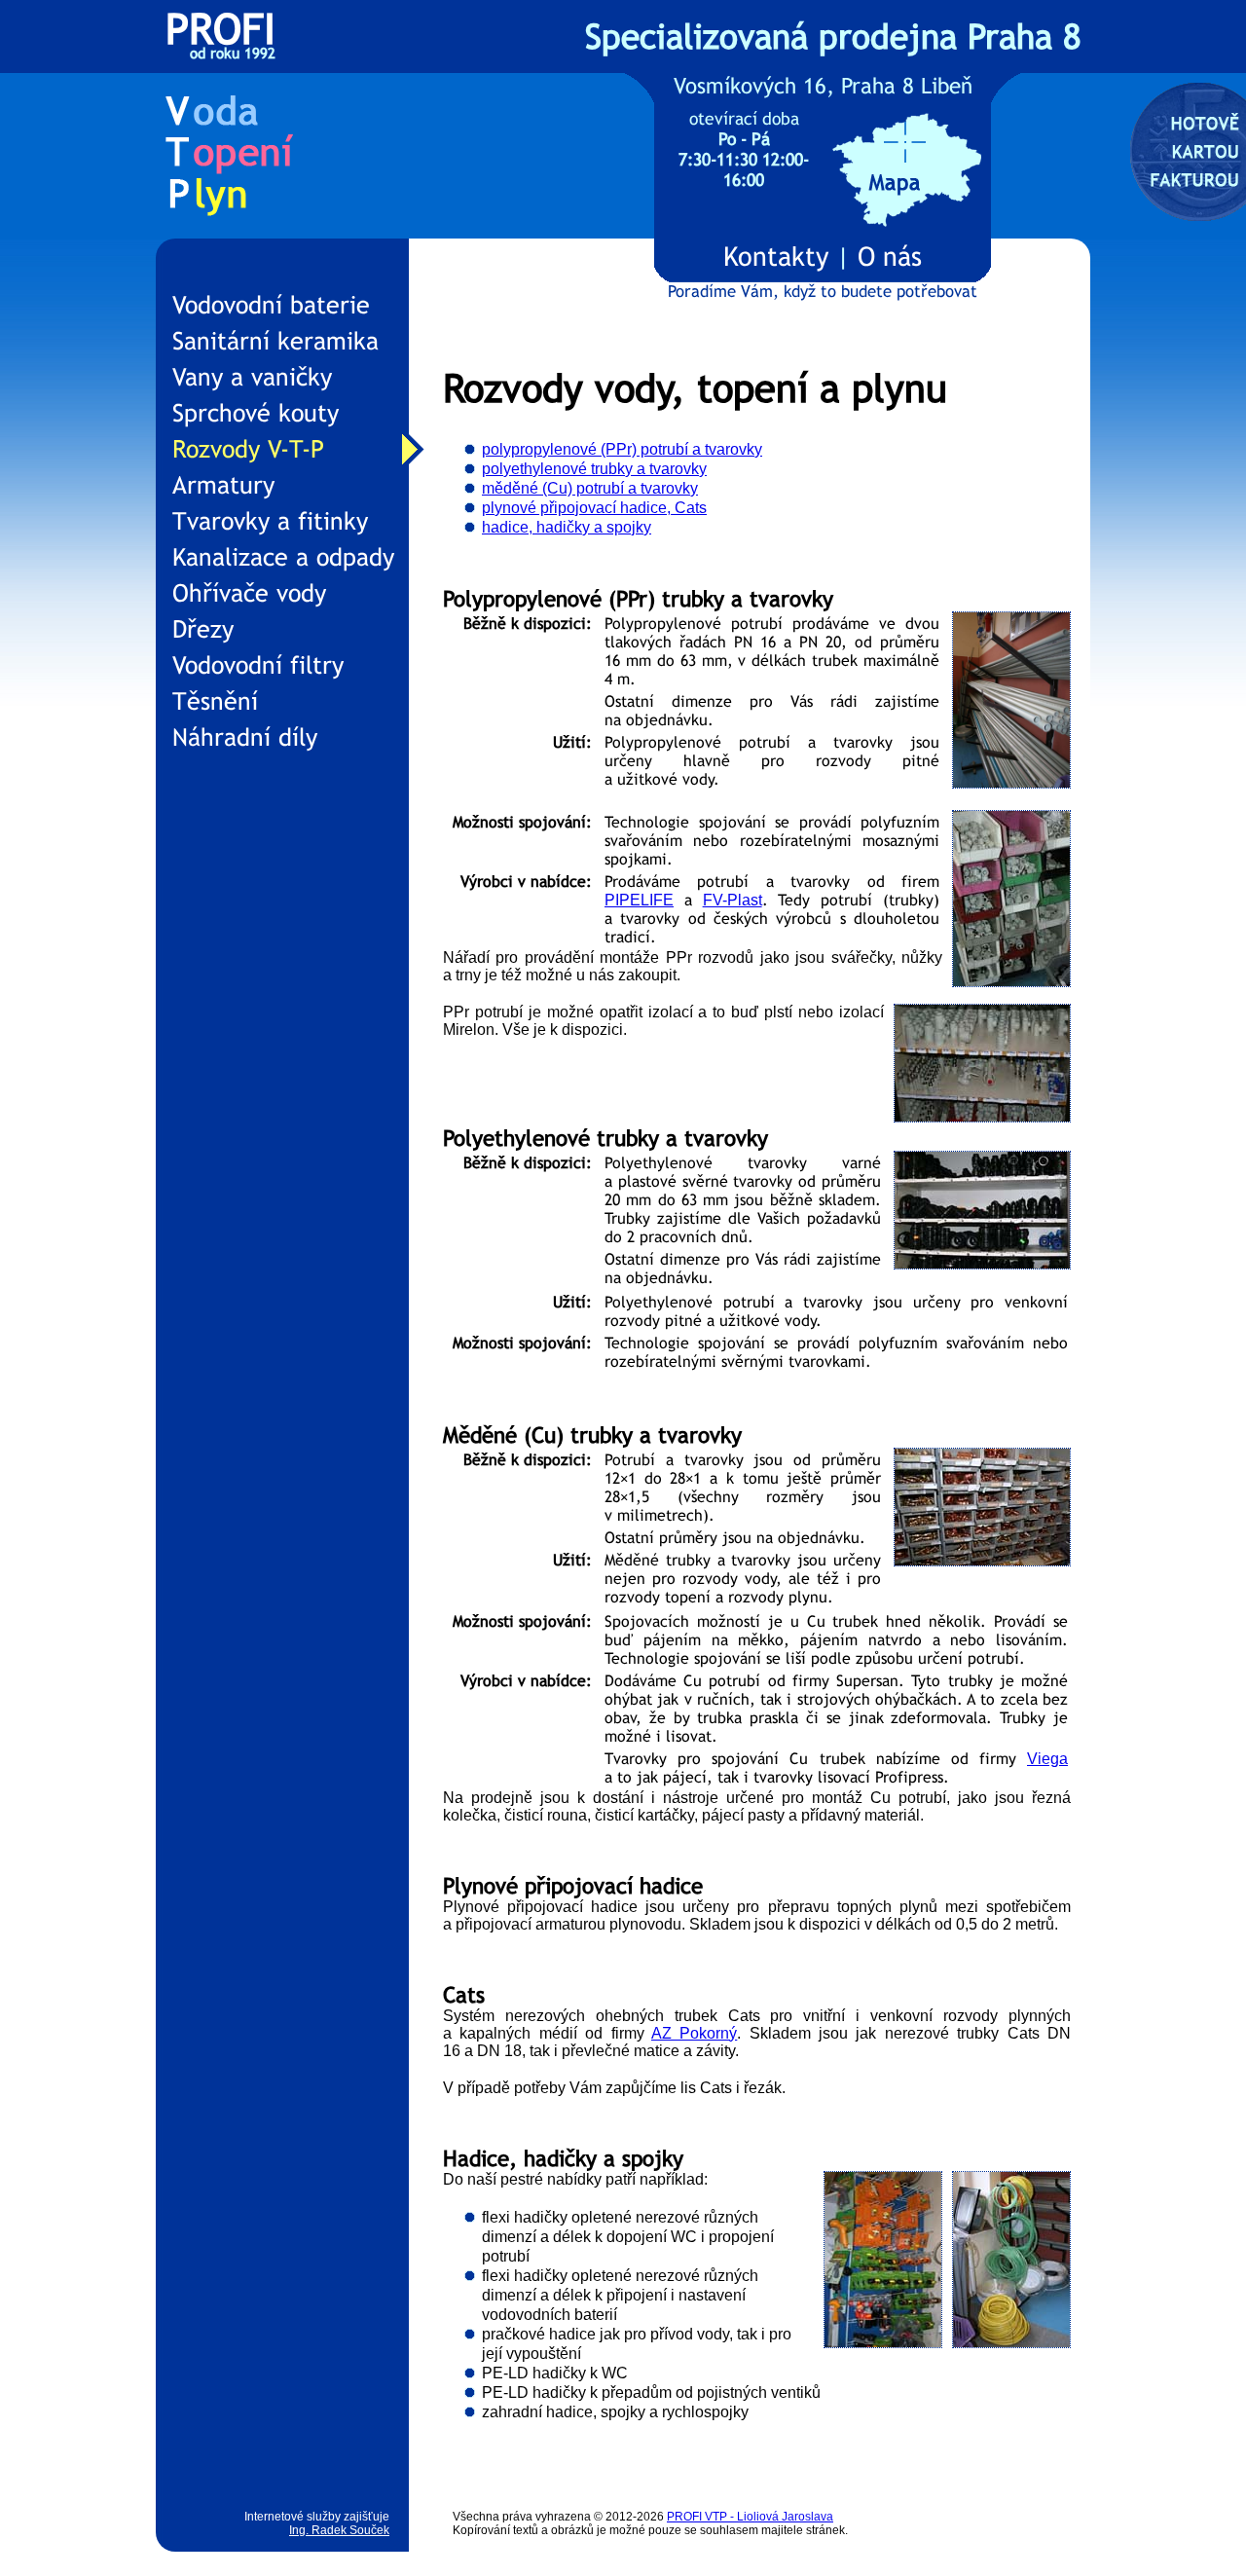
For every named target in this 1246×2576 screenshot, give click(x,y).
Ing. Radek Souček (339, 2530)
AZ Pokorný (694, 2033)
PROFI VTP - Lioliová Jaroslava (750, 2517)
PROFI (220, 41)
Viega (1047, 1759)
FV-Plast (733, 900)
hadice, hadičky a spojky (567, 527)
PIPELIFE (639, 900)
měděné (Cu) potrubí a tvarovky (590, 488)
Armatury (223, 485)
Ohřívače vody (249, 593)
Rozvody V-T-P (248, 449)
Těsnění (215, 701)
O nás (890, 256)
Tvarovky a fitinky (270, 521)
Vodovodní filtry (258, 665)
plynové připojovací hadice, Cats (594, 508)
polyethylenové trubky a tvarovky (594, 469)
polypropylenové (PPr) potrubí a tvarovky (622, 449)
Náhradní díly (245, 737)
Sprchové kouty (256, 413)
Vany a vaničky (252, 377)
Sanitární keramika (275, 341)
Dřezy (203, 629)
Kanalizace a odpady (283, 557)
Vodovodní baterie (271, 305)
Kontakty (776, 256)
